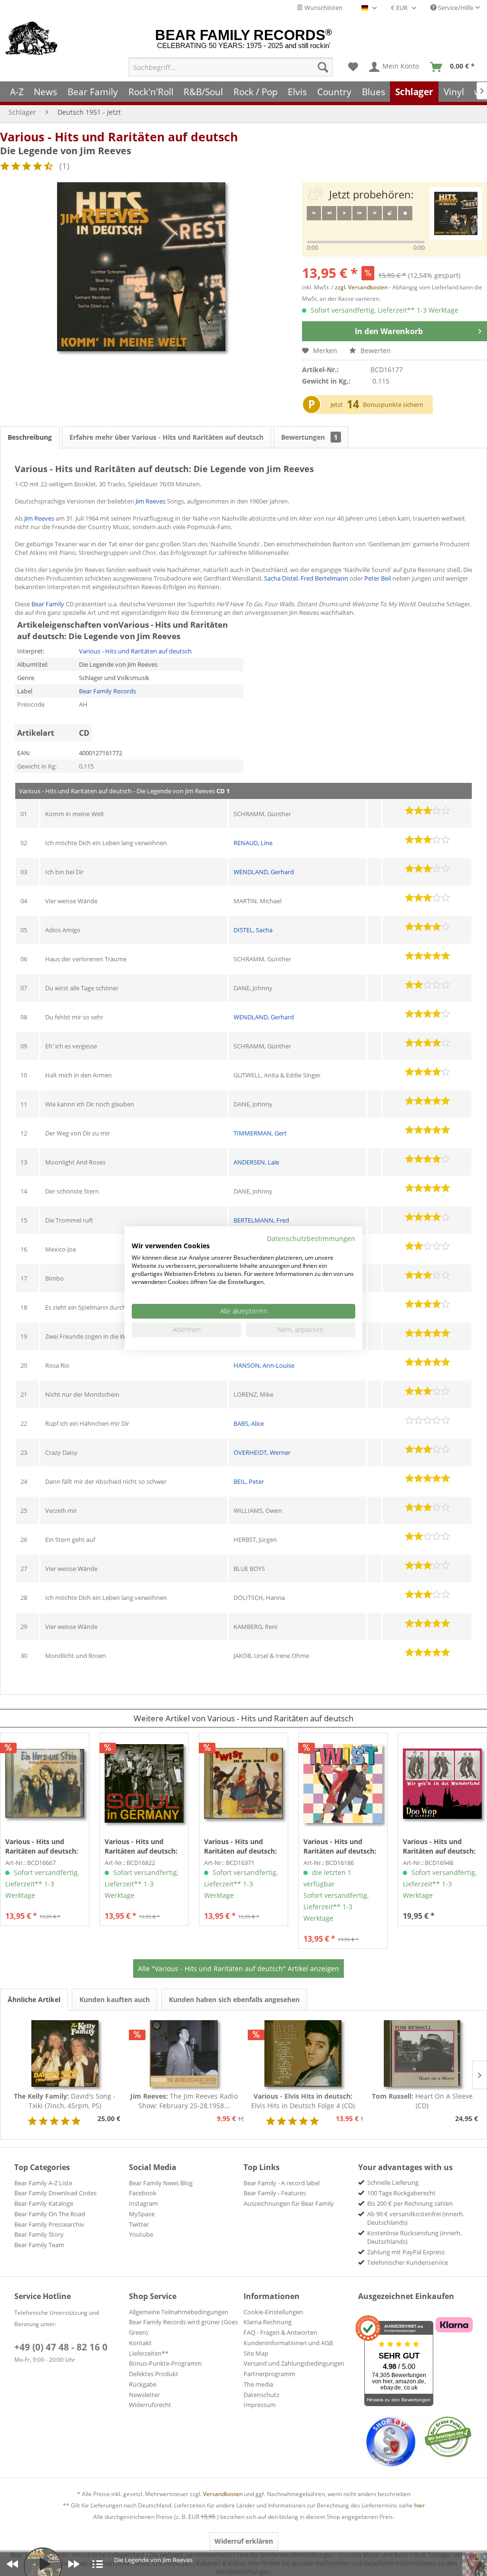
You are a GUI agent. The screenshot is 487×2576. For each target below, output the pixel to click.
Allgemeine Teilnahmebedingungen (179, 2312)
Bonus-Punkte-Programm (165, 2363)
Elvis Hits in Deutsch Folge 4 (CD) (303, 2101)
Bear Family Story (39, 2234)
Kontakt (140, 2343)
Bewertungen (309, 437)
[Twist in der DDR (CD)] (243, 1784)
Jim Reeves (151, 501)
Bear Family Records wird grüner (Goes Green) (183, 2327)
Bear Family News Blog (161, 2183)
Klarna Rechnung (268, 2322)
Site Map (256, 2353)
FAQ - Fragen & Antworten (280, 2332)
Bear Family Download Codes (55, 2193)
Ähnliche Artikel (34, 1999)
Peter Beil (378, 578)
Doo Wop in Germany (439, 1846)
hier (419, 2505)
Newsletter (144, 2395)
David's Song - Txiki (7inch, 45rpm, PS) (65, 2101)
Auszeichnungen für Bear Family (289, 2203)
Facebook (143, 2193)
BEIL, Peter (249, 1481)
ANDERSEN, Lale (256, 1162)
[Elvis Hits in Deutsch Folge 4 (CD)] (303, 2053)
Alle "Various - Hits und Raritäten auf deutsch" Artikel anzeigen (239, 1969)
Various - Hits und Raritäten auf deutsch (119, 137)
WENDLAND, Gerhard (264, 872)
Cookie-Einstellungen (273, 2312)
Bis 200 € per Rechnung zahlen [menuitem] (410, 2203)
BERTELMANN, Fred (261, 1220)
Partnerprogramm (269, 2374)
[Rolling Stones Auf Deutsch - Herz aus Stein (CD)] (45, 1784)
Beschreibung (30, 437)
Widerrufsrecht (150, 2405)
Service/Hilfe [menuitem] (455, 8)
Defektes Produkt (154, 2374)
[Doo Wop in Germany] (442, 1784)
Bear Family (48, 604)
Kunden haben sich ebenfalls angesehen (234, 1999)
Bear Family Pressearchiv (49, 2224)
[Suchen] (323, 67)
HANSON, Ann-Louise (264, 1365)
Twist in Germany (340, 1846)
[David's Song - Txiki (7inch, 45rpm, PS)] (65, 2053)
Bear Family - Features (275, 2193)
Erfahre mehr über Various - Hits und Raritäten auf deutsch (166, 437)
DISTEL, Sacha (253, 930)
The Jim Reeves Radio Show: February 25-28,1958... (184, 2101)
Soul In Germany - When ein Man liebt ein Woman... (143, 1846)
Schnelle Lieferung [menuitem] (393, 2182)
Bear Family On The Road (50, 2214)
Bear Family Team (39, 2245)
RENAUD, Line (253, 843)
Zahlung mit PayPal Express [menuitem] (406, 2252)
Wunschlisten (323, 8)
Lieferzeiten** (149, 2353)
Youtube (141, 2234)
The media (258, 2384)
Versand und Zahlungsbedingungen (294, 2363)
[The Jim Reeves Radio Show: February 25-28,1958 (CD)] (184, 2053)
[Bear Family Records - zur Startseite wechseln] (32, 39)
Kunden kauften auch (115, 1999)
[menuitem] (231, 67)
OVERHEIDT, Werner (262, 1452)
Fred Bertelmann (324, 578)
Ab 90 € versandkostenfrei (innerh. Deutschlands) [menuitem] (416, 2218)
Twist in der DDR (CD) (240, 1846)
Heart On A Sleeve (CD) (422, 2101)
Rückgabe (143, 2384)
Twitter (139, 2224)
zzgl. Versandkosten (361, 287)
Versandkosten (223, 2494)
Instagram (143, 2203)
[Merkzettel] (353, 67)
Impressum (260, 2405)
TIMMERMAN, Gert (260, 1133)
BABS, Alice (249, 1423)
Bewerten (375, 350)
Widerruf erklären (244, 2541)
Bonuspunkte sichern (393, 405)
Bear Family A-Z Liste (43, 2183)
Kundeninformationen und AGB (288, 2343)
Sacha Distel (281, 578)
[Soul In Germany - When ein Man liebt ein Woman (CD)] (144, 1784)
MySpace (142, 2214)
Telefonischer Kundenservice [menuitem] (408, 2262)
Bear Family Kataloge (44, 2203)
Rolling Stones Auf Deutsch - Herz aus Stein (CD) (44, 1846)
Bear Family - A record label (282, 2183)
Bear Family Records (107, 691)
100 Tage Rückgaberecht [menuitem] (401, 2193)
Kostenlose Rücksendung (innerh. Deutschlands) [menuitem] (414, 2237)
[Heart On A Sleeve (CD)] (423, 2053)
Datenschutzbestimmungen (311, 1238)
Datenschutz (261, 2395)
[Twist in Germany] (343, 1784)
